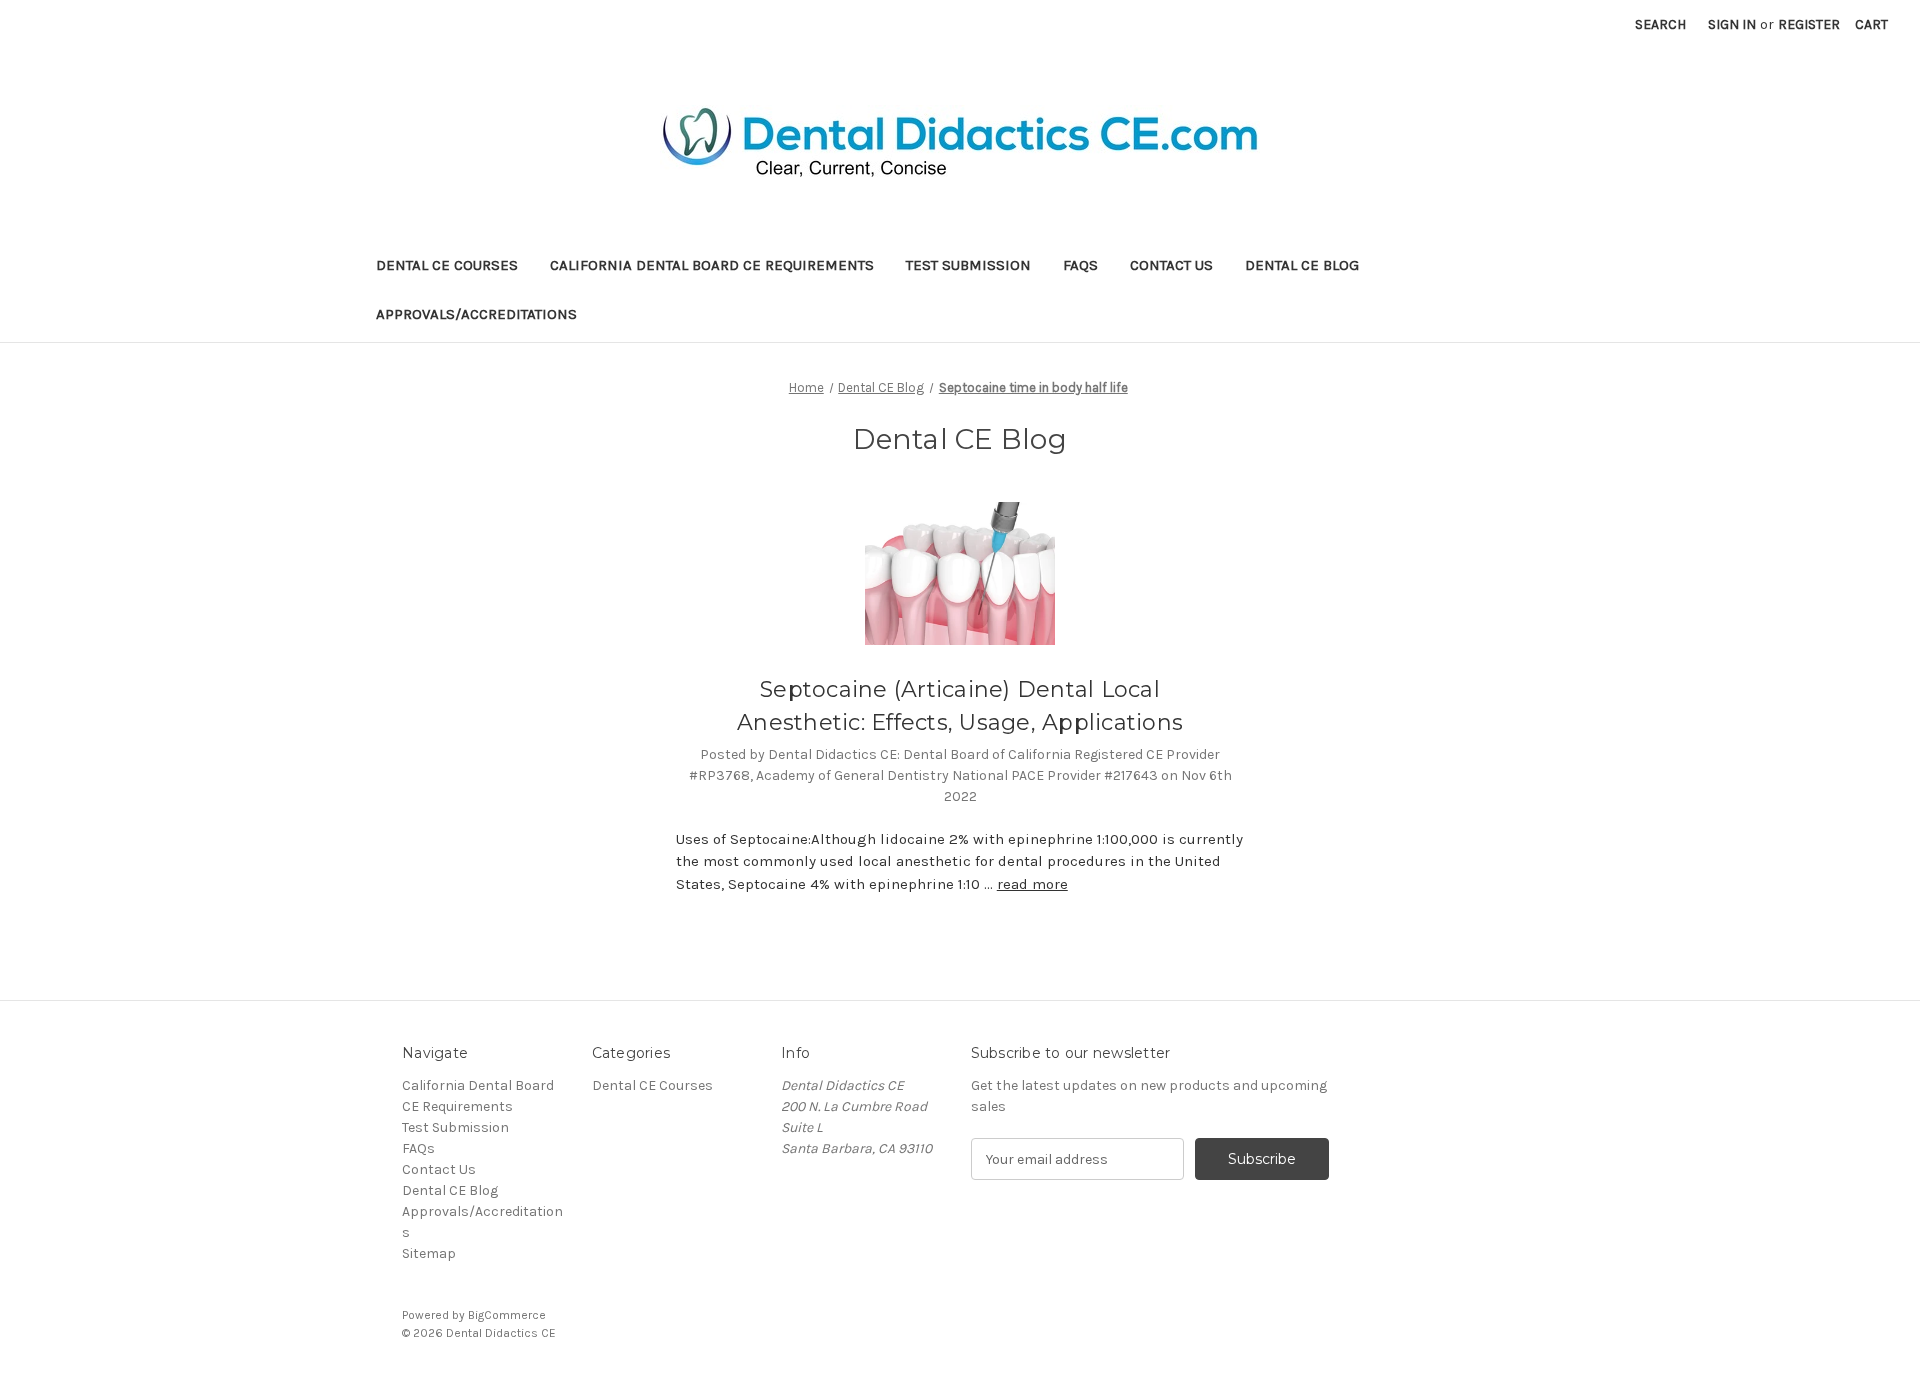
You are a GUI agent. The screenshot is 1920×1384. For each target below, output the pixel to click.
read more (1032, 884)
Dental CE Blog (1302, 265)
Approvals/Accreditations (476, 314)
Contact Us (1171, 265)
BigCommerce (507, 1315)
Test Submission (968, 265)
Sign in (1732, 24)
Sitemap (429, 1253)
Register (1809, 24)
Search (1660, 24)
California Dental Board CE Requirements (712, 265)
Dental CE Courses (447, 265)
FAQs (1080, 265)
